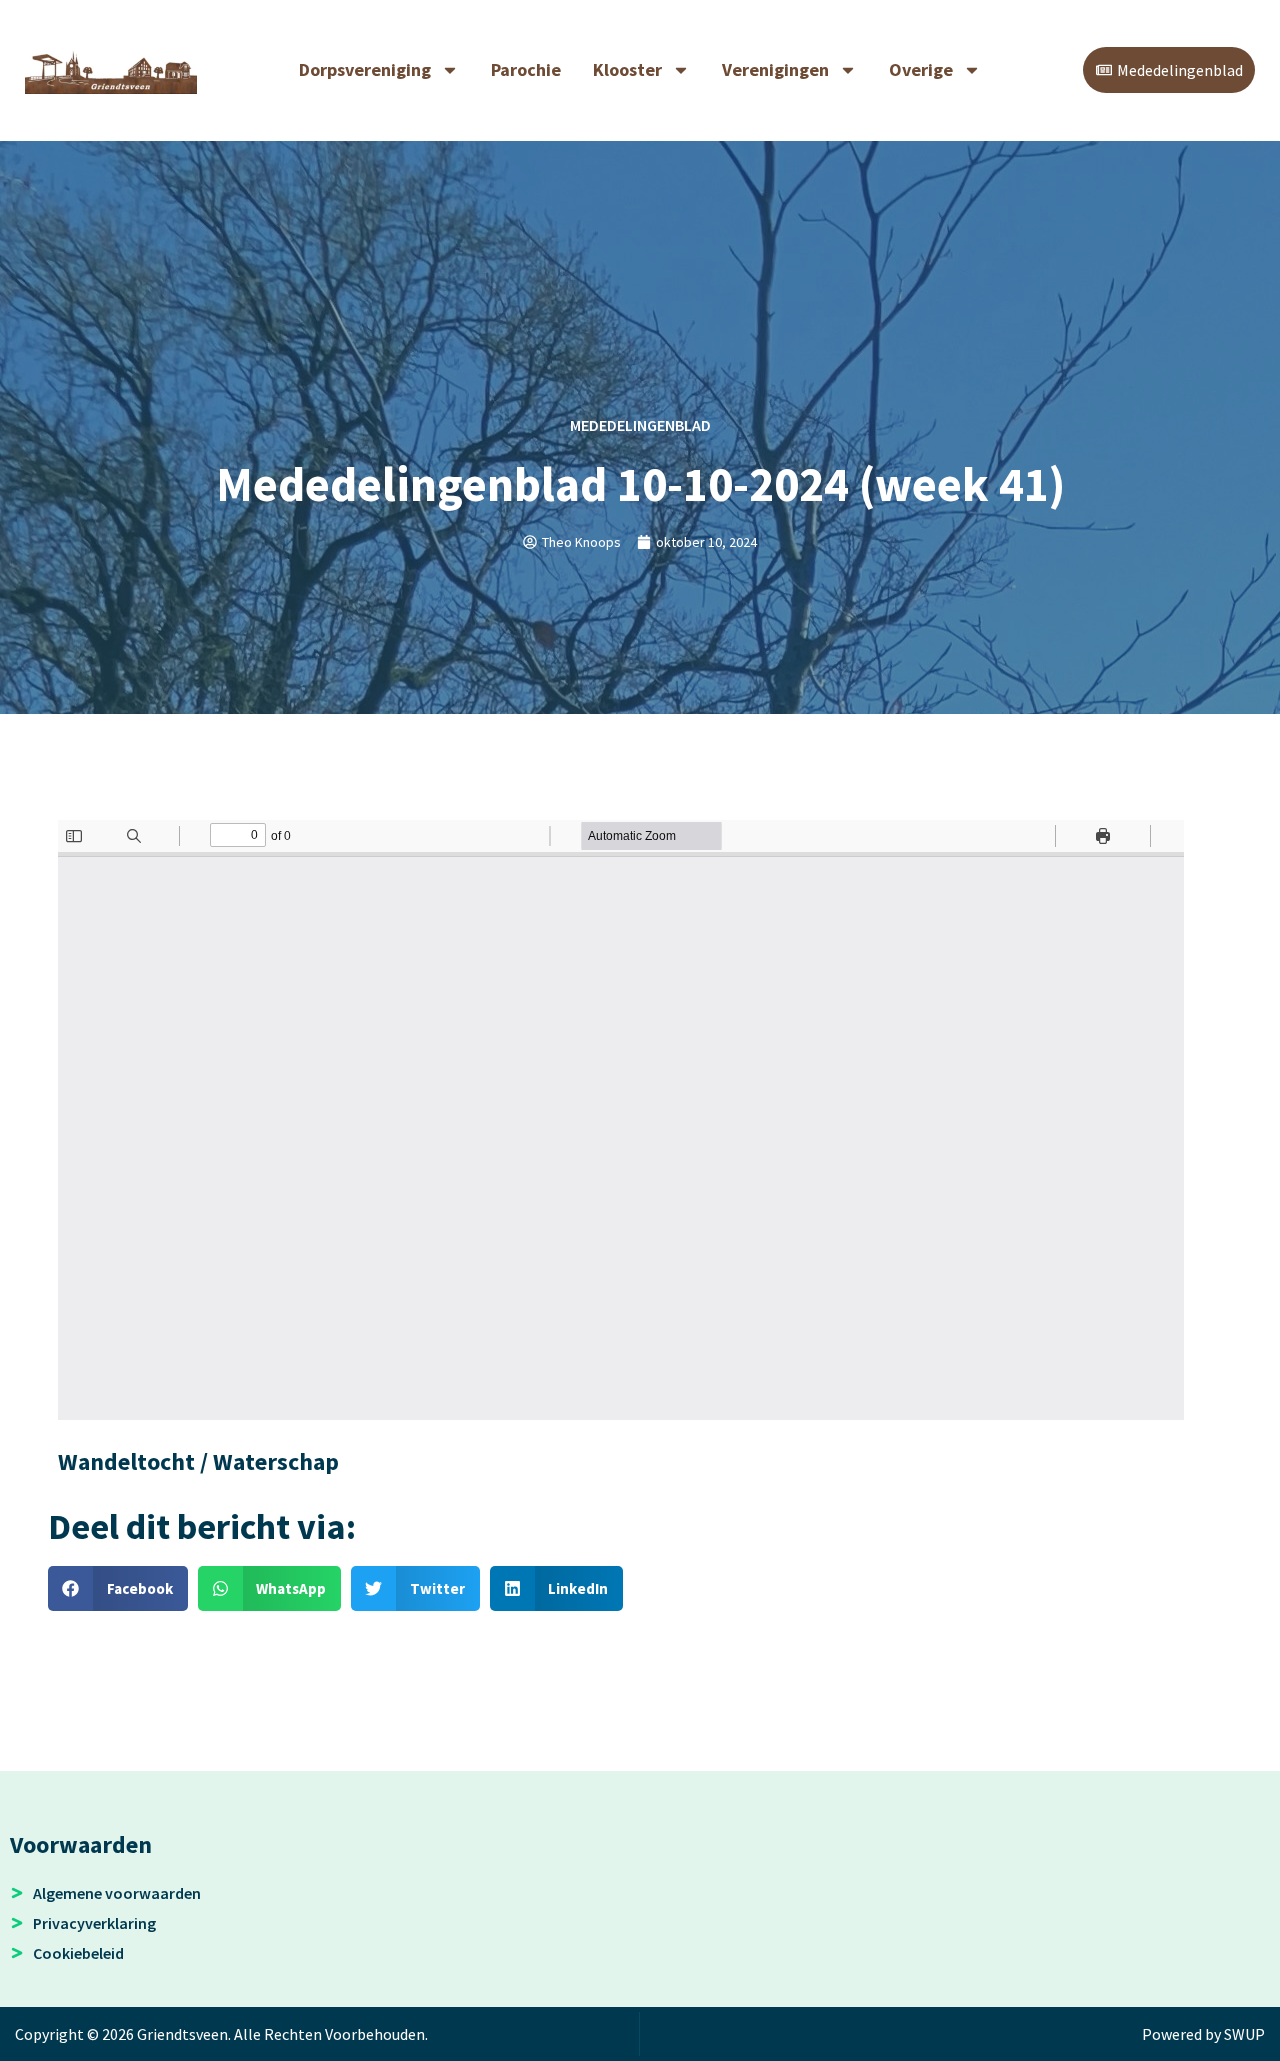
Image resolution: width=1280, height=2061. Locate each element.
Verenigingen (775, 69)
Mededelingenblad (640, 425)
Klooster (627, 69)
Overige (921, 69)
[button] (118, 1588)
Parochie (526, 69)
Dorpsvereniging (365, 69)
